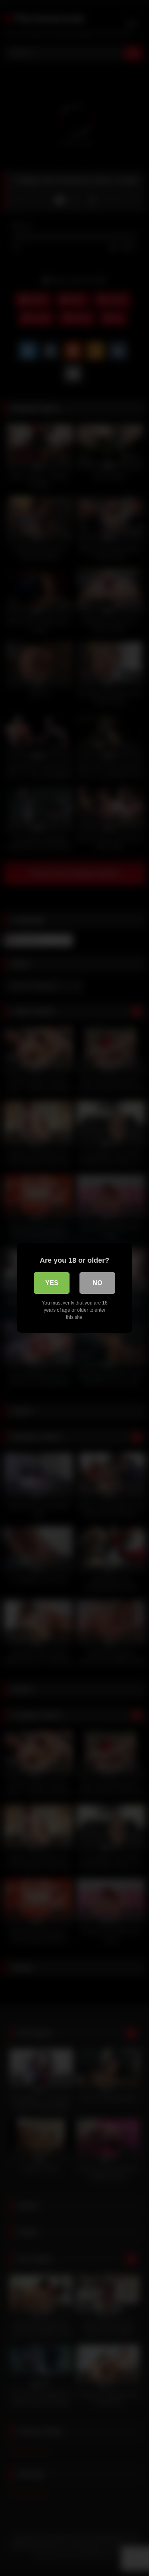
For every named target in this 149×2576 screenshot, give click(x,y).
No (97, 1283)
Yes (52, 1283)
